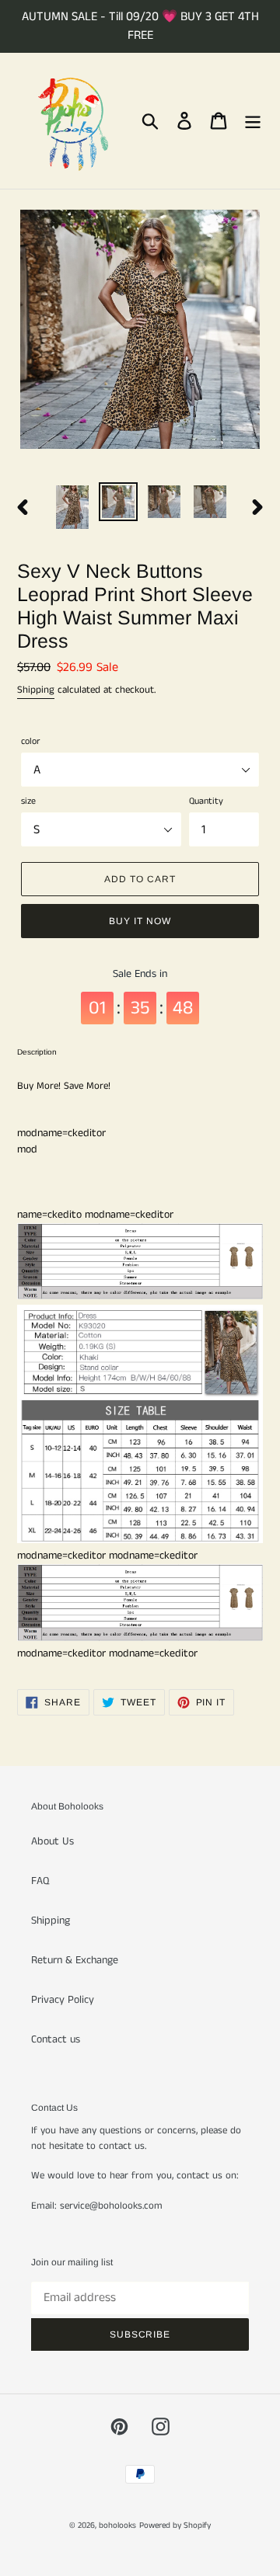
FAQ (40, 1881)
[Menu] (253, 121)
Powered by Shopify (175, 2526)
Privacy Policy (63, 2000)
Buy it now (140, 921)
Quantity (206, 801)
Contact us (56, 2039)
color (30, 741)
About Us (52, 1841)
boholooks (117, 2526)
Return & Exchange (75, 1960)
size (28, 801)
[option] (72, 507)
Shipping (36, 690)
